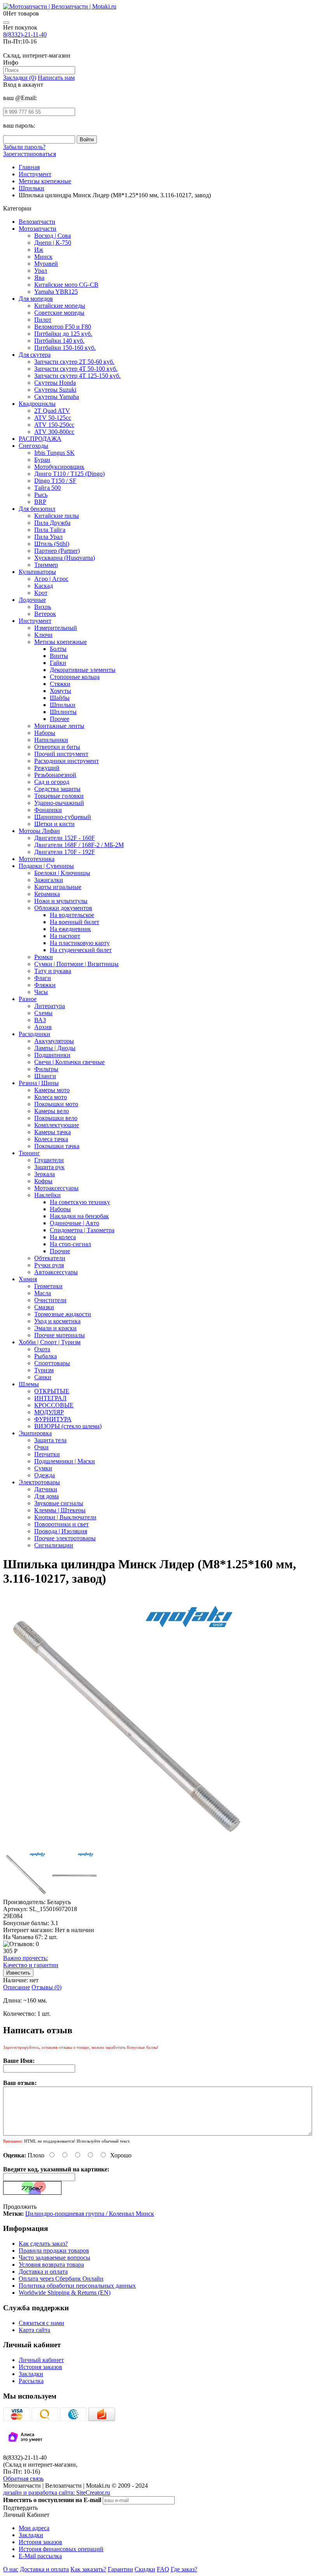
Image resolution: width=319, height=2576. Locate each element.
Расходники (34, 1034)
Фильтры (46, 1069)
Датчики (46, 1489)
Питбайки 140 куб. (59, 341)
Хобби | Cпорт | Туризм (50, 1342)
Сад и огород (52, 782)
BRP (40, 502)
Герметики (48, 1286)
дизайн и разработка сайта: (57, 2493)
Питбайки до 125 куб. (63, 334)
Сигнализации (54, 1545)
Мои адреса (34, 2528)
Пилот (43, 320)
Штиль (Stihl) (52, 544)
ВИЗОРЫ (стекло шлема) (68, 1426)
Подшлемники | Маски (65, 1461)
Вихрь (43, 607)
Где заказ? (184, 2569)
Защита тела (50, 1440)
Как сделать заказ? (43, 2244)
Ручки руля (49, 1265)
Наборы (45, 733)
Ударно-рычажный (59, 803)
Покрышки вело (56, 1118)
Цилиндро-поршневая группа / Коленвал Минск (90, 2214)
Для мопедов (36, 299)
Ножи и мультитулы (61, 901)
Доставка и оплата (43, 2272)
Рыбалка (46, 1356)
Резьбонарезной (55, 775)
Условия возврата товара (51, 2265)
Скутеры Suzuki (55, 390)
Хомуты (60, 691)
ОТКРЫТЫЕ (52, 1391)
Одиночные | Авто (74, 1223)
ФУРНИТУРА (53, 1419)
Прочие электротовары (65, 1538)
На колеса (63, 1237)
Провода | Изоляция (61, 1531)
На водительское (72, 915)
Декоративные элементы (83, 670)
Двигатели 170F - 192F (65, 852)
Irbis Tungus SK (54, 453)
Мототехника (37, 859)
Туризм (44, 1370)
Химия (28, 1279)
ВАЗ (40, 1020)
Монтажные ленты (59, 726)
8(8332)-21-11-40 (25, 34)
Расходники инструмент (67, 761)
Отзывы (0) (46, 1987)
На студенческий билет (81, 950)
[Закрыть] (6, 23)
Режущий (47, 768)
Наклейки (47, 1195)
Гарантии (120, 2569)
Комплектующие (57, 1125)
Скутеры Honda (55, 383)
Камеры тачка (53, 1132)
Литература (50, 1006)
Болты (58, 649)
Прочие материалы (60, 1335)
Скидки (145, 2569)
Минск (43, 257)
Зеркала (45, 1174)
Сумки (43, 1468)
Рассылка (31, 2381)
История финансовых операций (61, 2549)
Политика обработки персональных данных (77, 2286)
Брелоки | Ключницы (62, 873)
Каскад (44, 586)
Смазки (44, 1307)
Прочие (60, 1251)
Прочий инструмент (61, 754)
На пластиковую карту (80, 943)
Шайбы (60, 698)
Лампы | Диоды (55, 1048)
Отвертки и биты (57, 747)
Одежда (45, 1475)
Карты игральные (58, 887)
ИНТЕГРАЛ (50, 1398)
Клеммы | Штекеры (60, 1510)
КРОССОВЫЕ (54, 1405)
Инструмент (35, 621)
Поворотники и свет (61, 1524)
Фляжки (45, 985)
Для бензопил (37, 509)
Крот (41, 593)
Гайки (58, 663)
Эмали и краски (55, 1328)
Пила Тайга (50, 530)
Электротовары (39, 1482)
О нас (11, 2569)
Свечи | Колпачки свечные (69, 1062)
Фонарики (48, 810)
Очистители (50, 1300)
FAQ (163, 2569)
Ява (39, 278)
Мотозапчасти (38, 229)
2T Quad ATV (52, 411)
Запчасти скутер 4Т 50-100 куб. (76, 369)
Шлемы (29, 1384)
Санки (43, 1377)
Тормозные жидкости (63, 1314)
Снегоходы (33, 446)
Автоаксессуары (56, 1272)
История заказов (40, 2367)
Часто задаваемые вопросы (54, 2258)
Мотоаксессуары (56, 1188)
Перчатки (47, 1454)
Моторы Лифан (39, 831)
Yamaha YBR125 (56, 292)
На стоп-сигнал (70, 1244)
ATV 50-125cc (53, 418)
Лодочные (32, 600)
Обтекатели (50, 1258)
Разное (28, 999)
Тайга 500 (47, 488)
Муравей (46, 264)
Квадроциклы (37, 404)
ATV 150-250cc (54, 425)
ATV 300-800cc (54, 432)
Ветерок (45, 614)
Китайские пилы (57, 516)
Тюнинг (29, 1153)
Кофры (43, 1181)
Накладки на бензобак (79, 1216)
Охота (42, 1349)
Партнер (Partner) (57, 551)
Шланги (45, 1076)
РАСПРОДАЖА (40, 439)
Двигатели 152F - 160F (65, 838)
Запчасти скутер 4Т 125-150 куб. (77, 376)
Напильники (51, 740)
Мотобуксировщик (59, 467)
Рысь (41, 495)
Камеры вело (52, 1111)
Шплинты (63, 712)
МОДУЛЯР (49, 1412)
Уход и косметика (57, 1321)
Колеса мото (51, 1097)
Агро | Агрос (51, 579)
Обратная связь (23, 2479)
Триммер (46, 565)
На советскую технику (80, 1202)
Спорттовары (52, 1363)
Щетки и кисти (54, 824)
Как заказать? (88, 2569)
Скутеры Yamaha (57, 397)
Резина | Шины (39, 1083)
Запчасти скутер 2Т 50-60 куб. (74, 362)
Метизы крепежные (60, 642)
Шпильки (63, 705)
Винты (59, 656)
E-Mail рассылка (40, 2556)
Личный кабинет (41, 2360)
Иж (39, 250)
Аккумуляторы (54, 1041)
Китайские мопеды (60, 306)
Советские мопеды (59, 313)
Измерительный (56, 628)
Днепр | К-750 (53, 243)
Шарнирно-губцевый (63, 817)
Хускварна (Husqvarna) (65, 558)
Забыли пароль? (24, 147)
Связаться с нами (41, 2323)
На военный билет (74, 922)
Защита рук (49, 1167)
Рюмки (44, 957)
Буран (42, 460)
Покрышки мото (56, 1104)
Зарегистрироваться (30, 154)
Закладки (31, 2374)
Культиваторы (37, 572)
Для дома (46, 1496)
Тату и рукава (53, 971)
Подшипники (52, 1055)
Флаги (43, 978)
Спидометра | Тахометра (82, 1230)
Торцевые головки (59, 796)
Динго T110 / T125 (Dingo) (69, 474)
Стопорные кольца (75, 677)
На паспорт (65, 936)
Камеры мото (52, 1090)
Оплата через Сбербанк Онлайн (61, 2279)
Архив (43, 1027)
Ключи (43, 635)
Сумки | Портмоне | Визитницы (76, 964)
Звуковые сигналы (59, 1503)
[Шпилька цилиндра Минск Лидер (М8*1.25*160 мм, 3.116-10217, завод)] (130, 1847)
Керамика (47, 894)
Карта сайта (34, 2330)
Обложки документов (63, 908)
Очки (41, 1447)
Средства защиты (57, 789)
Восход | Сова (53, 236)
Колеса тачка (51, 1139)
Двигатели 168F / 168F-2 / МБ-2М (79, 845)
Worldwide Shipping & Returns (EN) (65, 2293)
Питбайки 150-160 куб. (65, 348)
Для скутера (35, 355)
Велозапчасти (37, 222)
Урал (41, 271)
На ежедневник (70, 929)
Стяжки (60, 684)
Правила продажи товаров (54, 2251)
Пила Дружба (52, 523)
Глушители (49, 1160)
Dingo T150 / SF (55, 481)
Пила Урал (48, 537)
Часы (41, 992)
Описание (17, 1987)
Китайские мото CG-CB (66, 285)
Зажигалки (49, 880)
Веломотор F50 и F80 (63, 327)
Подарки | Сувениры (46, 866)
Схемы (43, 1013)
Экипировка (35, 1433)
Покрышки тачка (57, 1146)
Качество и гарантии (31, 1961)
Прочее (60, 719)
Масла (43, 1293)
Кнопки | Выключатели (65, 1517)
